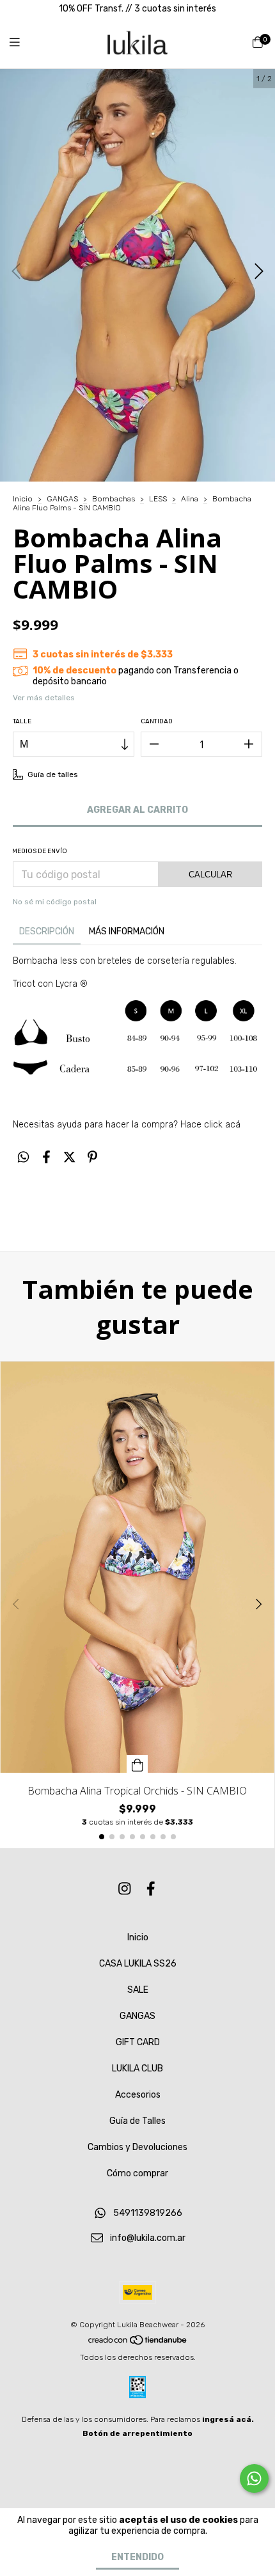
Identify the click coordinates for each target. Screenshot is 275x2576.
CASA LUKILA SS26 (138, 1964)
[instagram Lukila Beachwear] (125, 1889)
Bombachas (114, 499)
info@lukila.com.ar (148, 2239)
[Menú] (22, 43)
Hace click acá (209, 1125)
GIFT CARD (138, 2042)
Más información (127, 931)
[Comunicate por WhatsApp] (254, 2478)
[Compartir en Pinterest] (92, 1158)
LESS (158, 499)
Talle (22, 721)
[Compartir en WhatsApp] (23, 1158)
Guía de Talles (137, 2121)
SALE (138, 1990)
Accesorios (138, 2095)
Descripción (47, 931)
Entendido (137, 2557)
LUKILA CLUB (137, 2069)
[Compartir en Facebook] (46, 1158)
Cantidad (157, 721)
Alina (190, 499)
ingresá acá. (228, 2419)
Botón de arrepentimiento (137, 2433)
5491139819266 (148, 2214)
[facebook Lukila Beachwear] (151, 1889)
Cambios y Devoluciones (137, 2147)
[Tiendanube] (138, 2343)
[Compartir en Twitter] (69, 1158)
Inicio (23, 499)
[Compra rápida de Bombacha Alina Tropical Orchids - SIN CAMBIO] (137, 1764)
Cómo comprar (137, 2173)
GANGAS (62, 499)
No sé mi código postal (55, 902)
